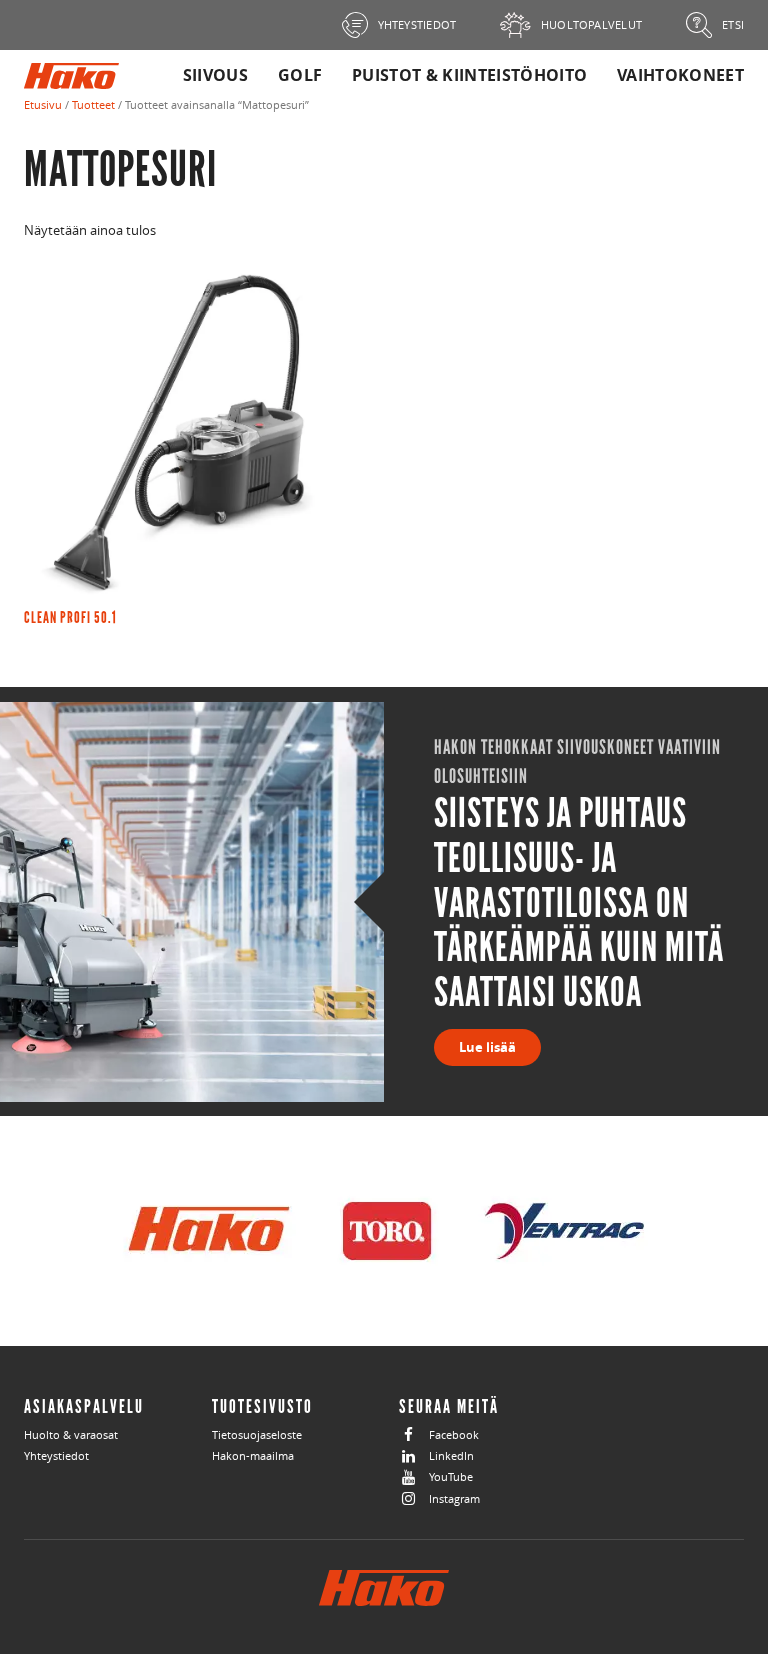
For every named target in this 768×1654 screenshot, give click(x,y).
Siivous (215, 75)
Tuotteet (93, 104)
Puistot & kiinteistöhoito (469, 75)
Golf (300, 75)
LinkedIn (451, 1455)
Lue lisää (487, 1047)
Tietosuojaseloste (257, 1434)
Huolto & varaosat (71, 1434)
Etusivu (43, 104)
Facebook (454, 1434)
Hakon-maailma (253, 1455)
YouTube (451, 1476)
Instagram (454, 1498)
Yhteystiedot (56, 1455)
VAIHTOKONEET (680, 75)
